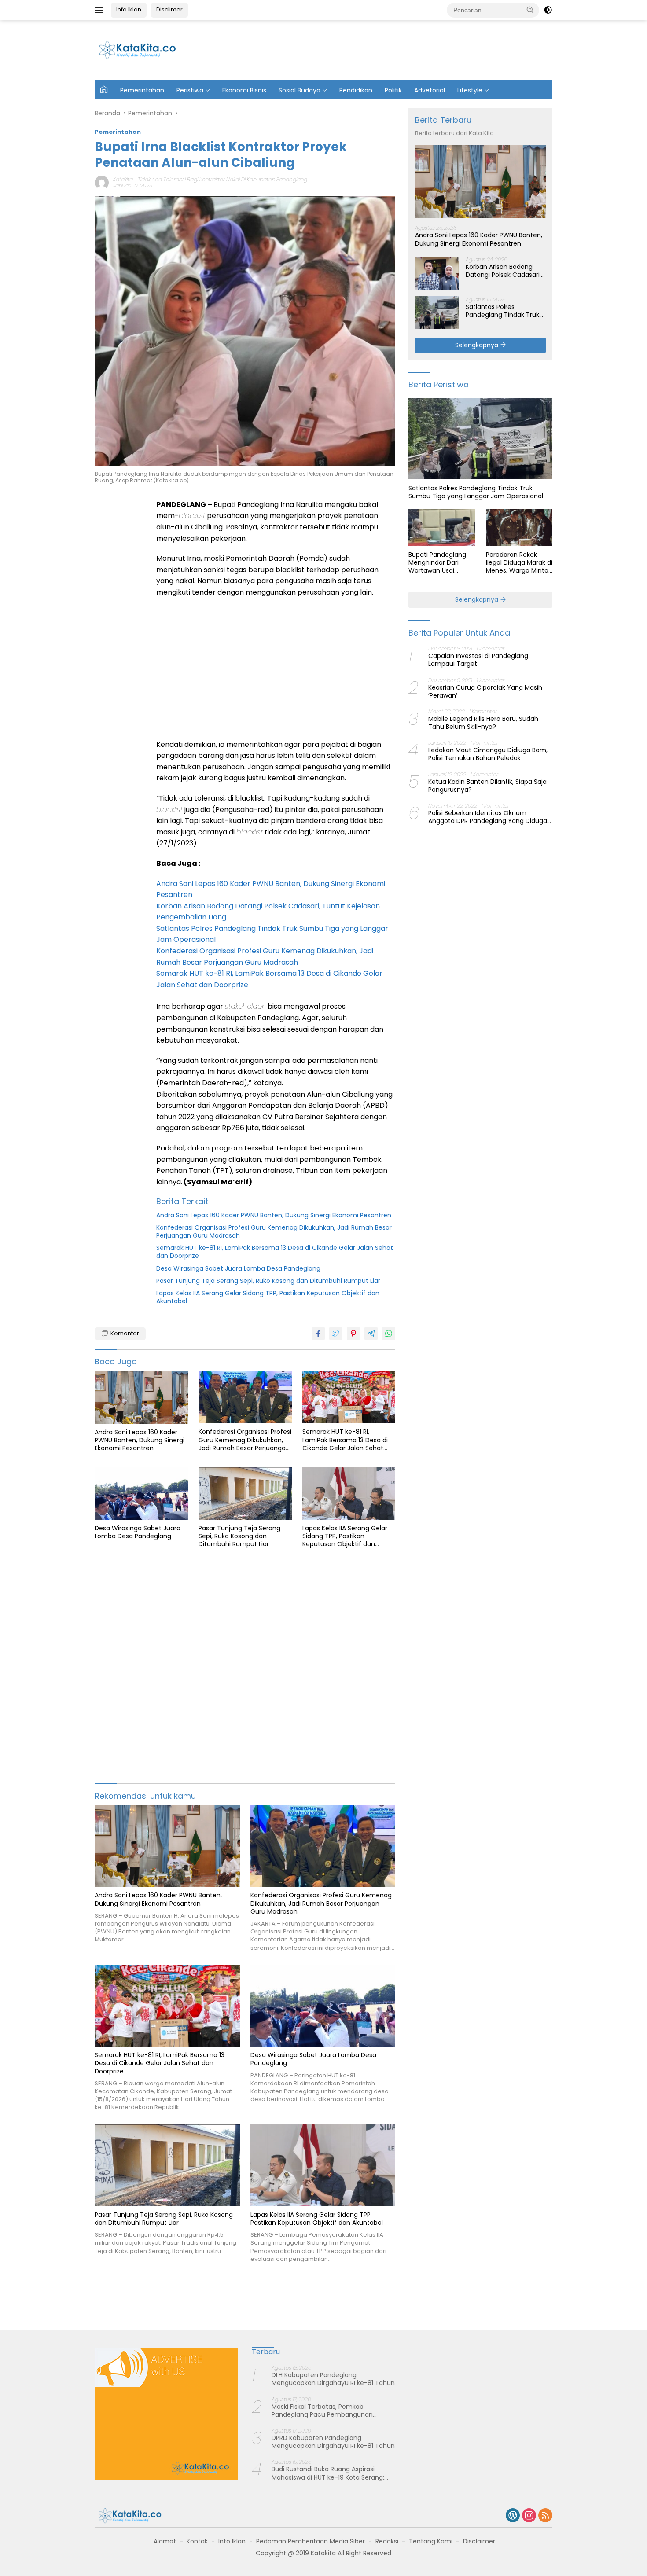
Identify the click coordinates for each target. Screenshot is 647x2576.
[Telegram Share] (371, 1334)
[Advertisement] (390, 49)
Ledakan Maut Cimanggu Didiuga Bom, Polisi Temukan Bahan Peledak (488, 754)
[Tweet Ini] (336, 1334)
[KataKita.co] (143, 50)
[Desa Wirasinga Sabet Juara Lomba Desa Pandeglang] (141, 1494)
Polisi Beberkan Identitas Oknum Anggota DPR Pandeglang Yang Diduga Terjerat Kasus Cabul (488, 817)
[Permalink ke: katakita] (102, 182)
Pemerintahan (142, 90)
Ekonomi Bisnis (244, 90)
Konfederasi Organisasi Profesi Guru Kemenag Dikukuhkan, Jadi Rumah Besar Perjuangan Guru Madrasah (274, 1231)
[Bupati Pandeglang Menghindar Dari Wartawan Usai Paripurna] (442, 527)
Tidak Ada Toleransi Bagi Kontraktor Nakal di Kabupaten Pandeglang (222, 179)
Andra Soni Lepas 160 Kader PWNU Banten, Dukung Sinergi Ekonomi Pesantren (274, 1215)
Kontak (197, 2541)
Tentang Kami (431, 2541)
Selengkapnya (478, 345)
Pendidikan (356, 90)
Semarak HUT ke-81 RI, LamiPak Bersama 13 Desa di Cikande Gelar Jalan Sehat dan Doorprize (275, 1252)
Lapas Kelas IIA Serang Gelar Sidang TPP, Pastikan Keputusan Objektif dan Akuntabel (268, 1297)
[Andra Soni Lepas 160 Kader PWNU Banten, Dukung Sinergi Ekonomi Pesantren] (141, 1398)
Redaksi (387, 2541)
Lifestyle (470, 90)
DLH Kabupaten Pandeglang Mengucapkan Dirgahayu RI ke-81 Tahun (333, 2379)
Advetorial (430, 90)
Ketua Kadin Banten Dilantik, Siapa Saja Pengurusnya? (487, 785)
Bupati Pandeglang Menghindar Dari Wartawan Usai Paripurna (437, 562)
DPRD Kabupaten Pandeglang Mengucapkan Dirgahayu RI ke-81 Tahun (333, 2442)
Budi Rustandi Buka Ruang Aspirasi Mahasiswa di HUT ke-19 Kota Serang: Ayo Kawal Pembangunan (328, 2473)
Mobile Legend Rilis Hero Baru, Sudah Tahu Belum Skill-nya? (483, 723)
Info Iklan (129, 9)
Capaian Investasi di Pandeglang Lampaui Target (478, 660)
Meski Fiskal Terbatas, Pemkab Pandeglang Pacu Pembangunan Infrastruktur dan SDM (322, 2411)
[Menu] (101, 10)
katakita (123, 179)
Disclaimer (479, 2541)
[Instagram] (529, 2516)
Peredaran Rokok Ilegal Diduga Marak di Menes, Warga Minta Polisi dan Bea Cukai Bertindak (519, 562)
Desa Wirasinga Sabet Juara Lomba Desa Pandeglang (238, 1268)
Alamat (165, 2541)
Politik (393, 90)
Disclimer (169, 9)
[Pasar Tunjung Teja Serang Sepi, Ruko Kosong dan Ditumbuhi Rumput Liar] (245, 1494)
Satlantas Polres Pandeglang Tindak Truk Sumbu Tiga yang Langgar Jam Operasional (505, 310)
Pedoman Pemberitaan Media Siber (311, 2541)
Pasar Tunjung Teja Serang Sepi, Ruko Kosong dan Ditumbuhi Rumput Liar (268, 1281)
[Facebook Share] (318, 1334)
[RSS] (545, 2516)
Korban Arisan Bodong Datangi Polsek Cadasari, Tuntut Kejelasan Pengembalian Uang (503, 270)
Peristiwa (190, 90)
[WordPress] (513, 2516)
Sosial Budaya (300, 90)
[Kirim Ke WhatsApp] (389, 1334)
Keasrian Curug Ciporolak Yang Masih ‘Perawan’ (485, 691)
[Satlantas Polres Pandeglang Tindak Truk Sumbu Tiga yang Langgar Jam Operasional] (437, 313)
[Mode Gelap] (548, 10)
